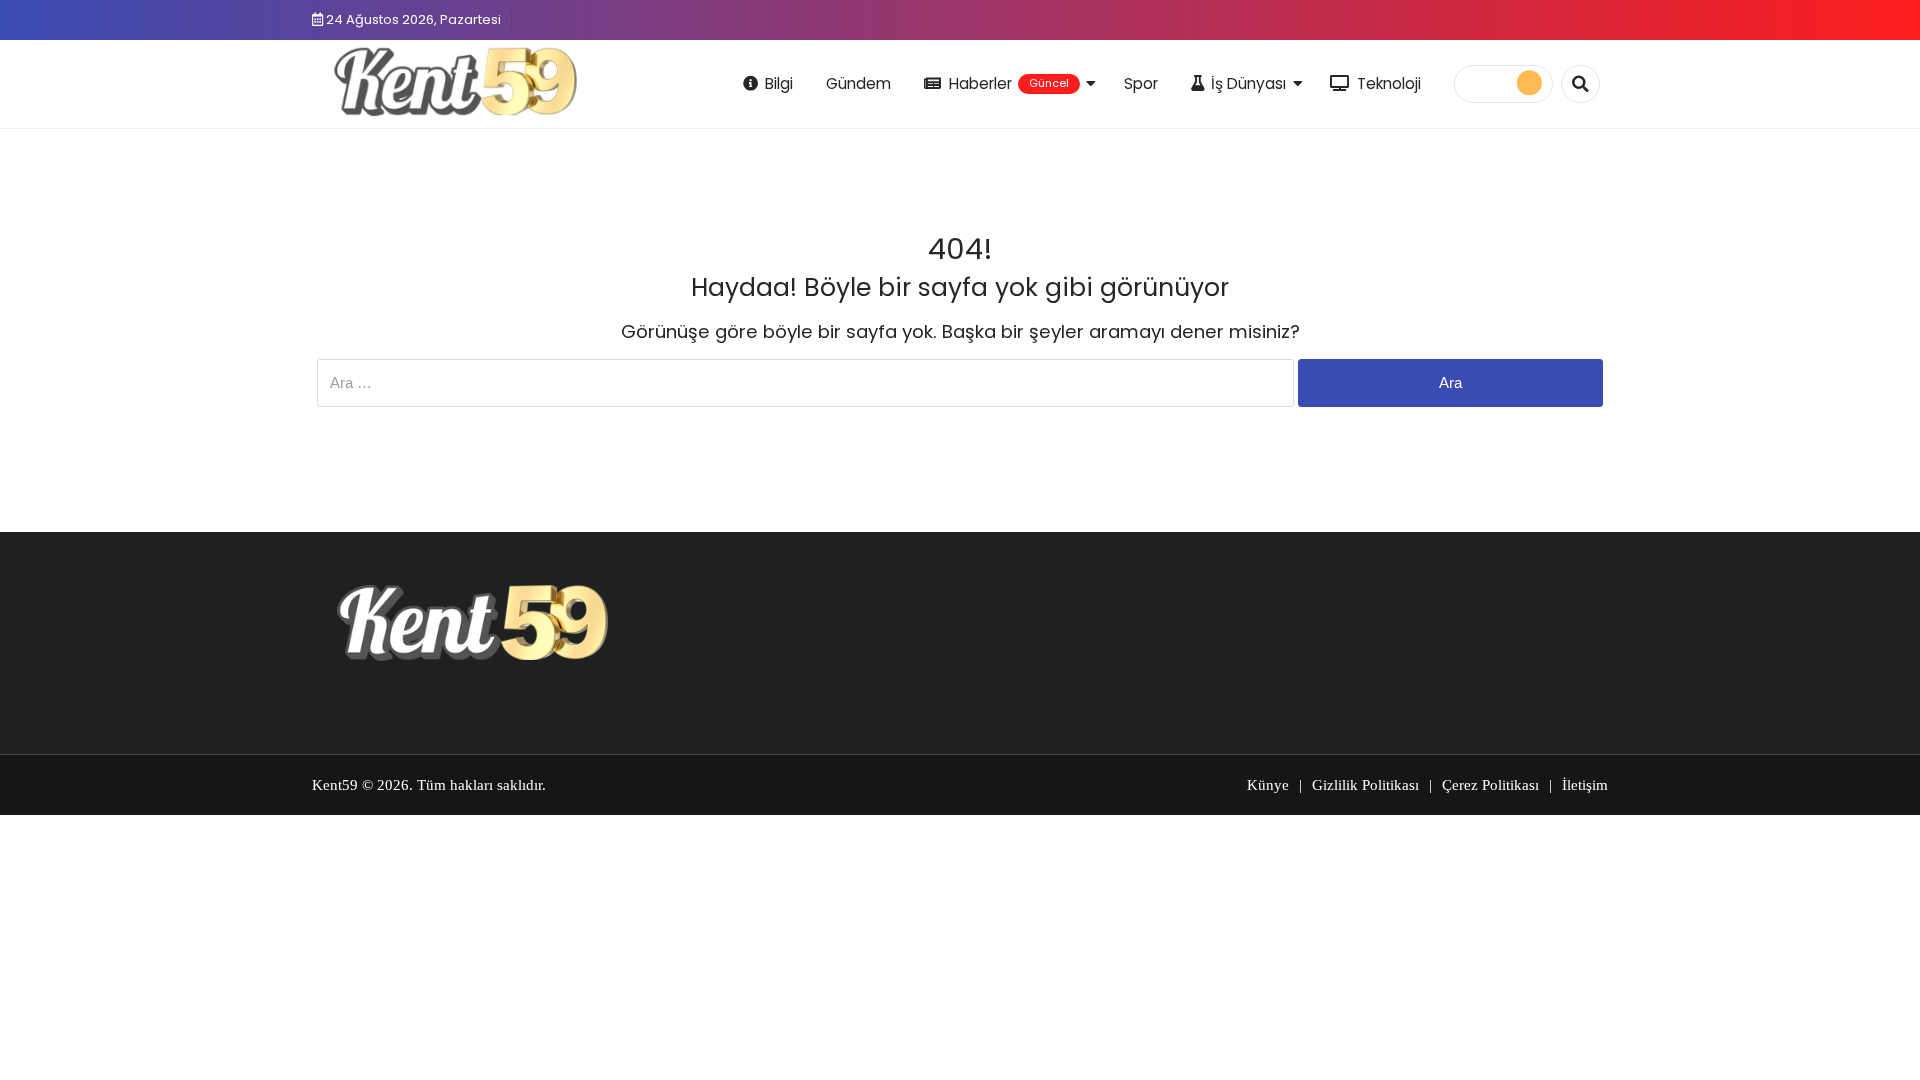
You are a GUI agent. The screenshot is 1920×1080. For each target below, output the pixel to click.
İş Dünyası (1248, 83)
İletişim (1585, 785)
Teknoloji (1389, 83)
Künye (1268, 785)
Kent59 (335, 785)
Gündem (858, 83)
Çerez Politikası (1490, 785)
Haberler (1009, 83)
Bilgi (779, 83)
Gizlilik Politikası (1365, 785)
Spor (1141, 83)
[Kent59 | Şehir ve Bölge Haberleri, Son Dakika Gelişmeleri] (459, 81)
